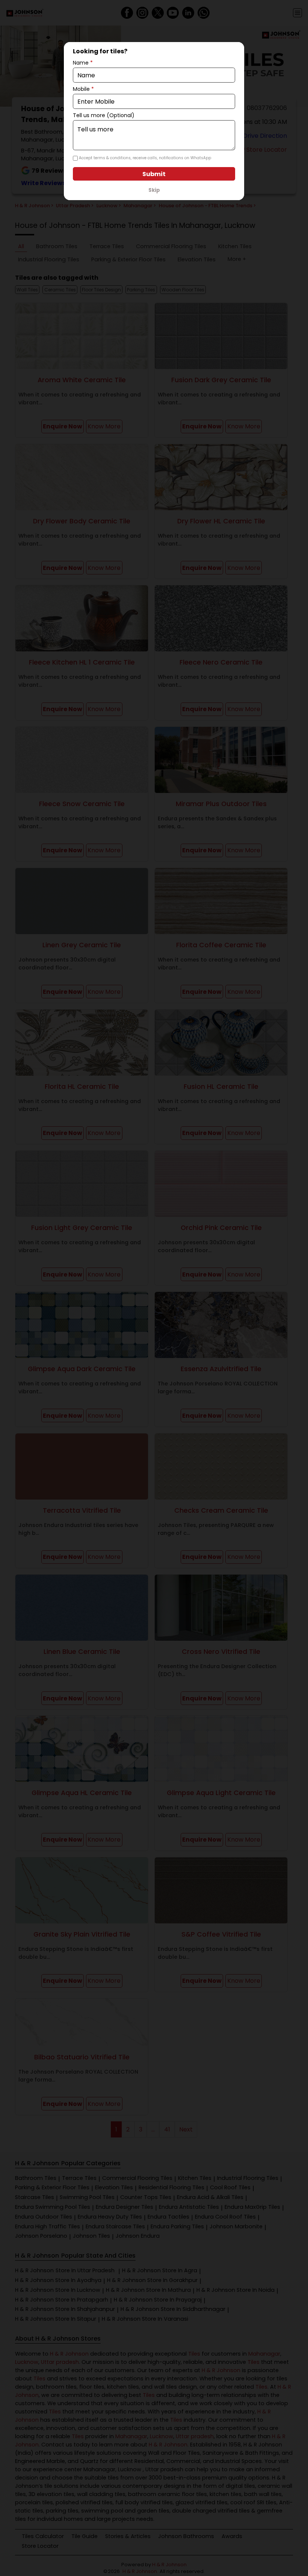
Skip (154, 190)
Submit (154, 174)
